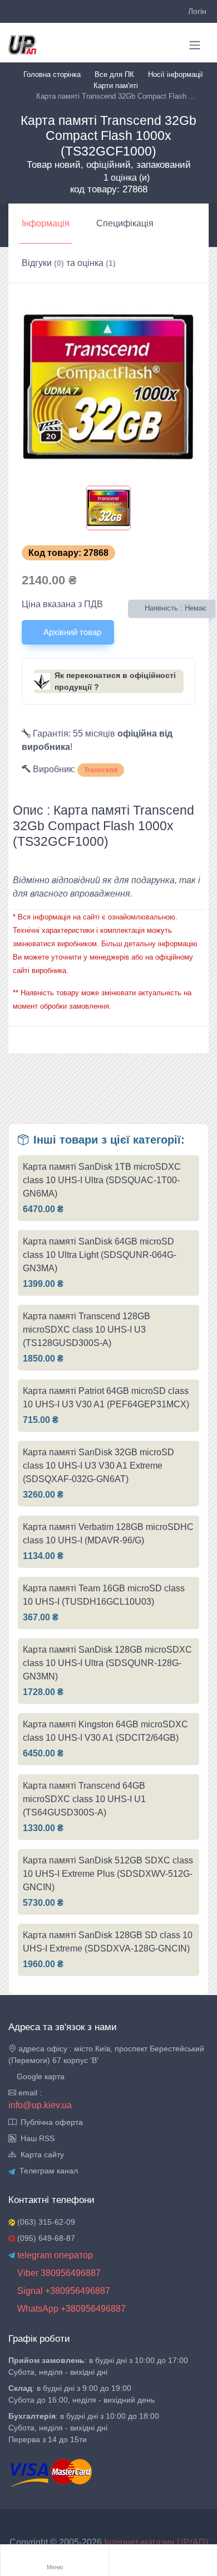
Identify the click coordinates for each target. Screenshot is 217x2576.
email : (29, 2093)
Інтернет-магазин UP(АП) (156, 2542)
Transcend (101, 770)
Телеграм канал (46, 2171)
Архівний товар (71, 632)
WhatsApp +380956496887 (70, 2309)
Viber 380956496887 (58, 2273)
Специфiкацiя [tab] (125, 223)
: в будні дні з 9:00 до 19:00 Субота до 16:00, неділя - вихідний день (82, 2394)
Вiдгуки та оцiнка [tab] (69, 263)
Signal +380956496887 (63, 2291)
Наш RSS (35, 2138)
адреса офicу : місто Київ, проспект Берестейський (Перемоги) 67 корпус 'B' (106, 2054)
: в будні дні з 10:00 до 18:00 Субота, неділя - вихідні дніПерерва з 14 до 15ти (84, 2428)
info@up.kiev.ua (40, 2105)
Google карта (40, 2076)
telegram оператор (54, 2255)
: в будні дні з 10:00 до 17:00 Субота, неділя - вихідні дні (98, 2366)
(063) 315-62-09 (45, 2222)
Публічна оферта (50, 2122)
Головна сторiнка (52, 74)
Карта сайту (40, 2154)
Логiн (197, 11)
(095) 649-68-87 (45, 2238)
